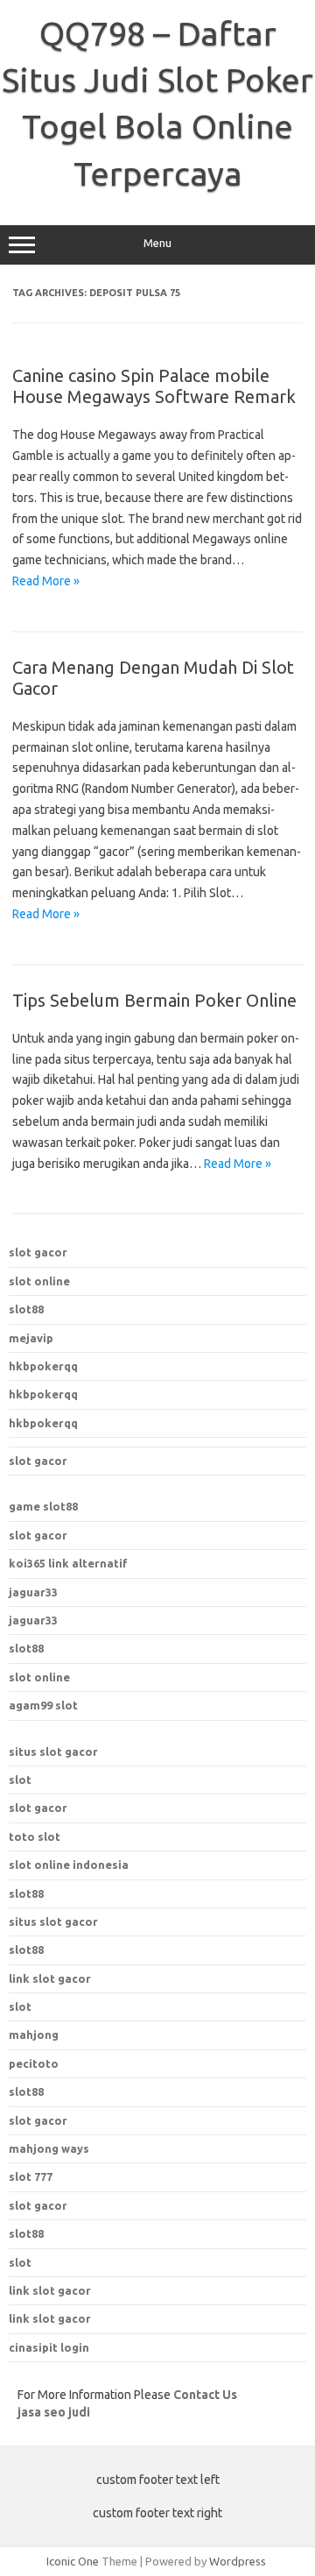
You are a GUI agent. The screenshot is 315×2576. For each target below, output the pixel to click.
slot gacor (38, 1252)
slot (20, 1780)
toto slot (35, 1836)
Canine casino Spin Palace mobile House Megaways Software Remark (154, 386)
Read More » (46, 581)
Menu (157, 243)
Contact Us (205, 2395)
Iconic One (73, 2561)
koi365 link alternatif (68, 1563)
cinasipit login (49, 2347)
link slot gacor (50, 1978)
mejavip (31, 1338)
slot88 (26, 1309)
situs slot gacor (53, 1752)
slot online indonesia (69, 1865)
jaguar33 (33, 1592)
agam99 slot (43, 1705)
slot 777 (31, 2176)
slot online (39, 1281)
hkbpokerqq (43, 1366)
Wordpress (238, 2561)
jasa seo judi (54, 2412)
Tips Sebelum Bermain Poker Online (154, 1000)
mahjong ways (49, 2148)
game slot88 (43, 1506)
